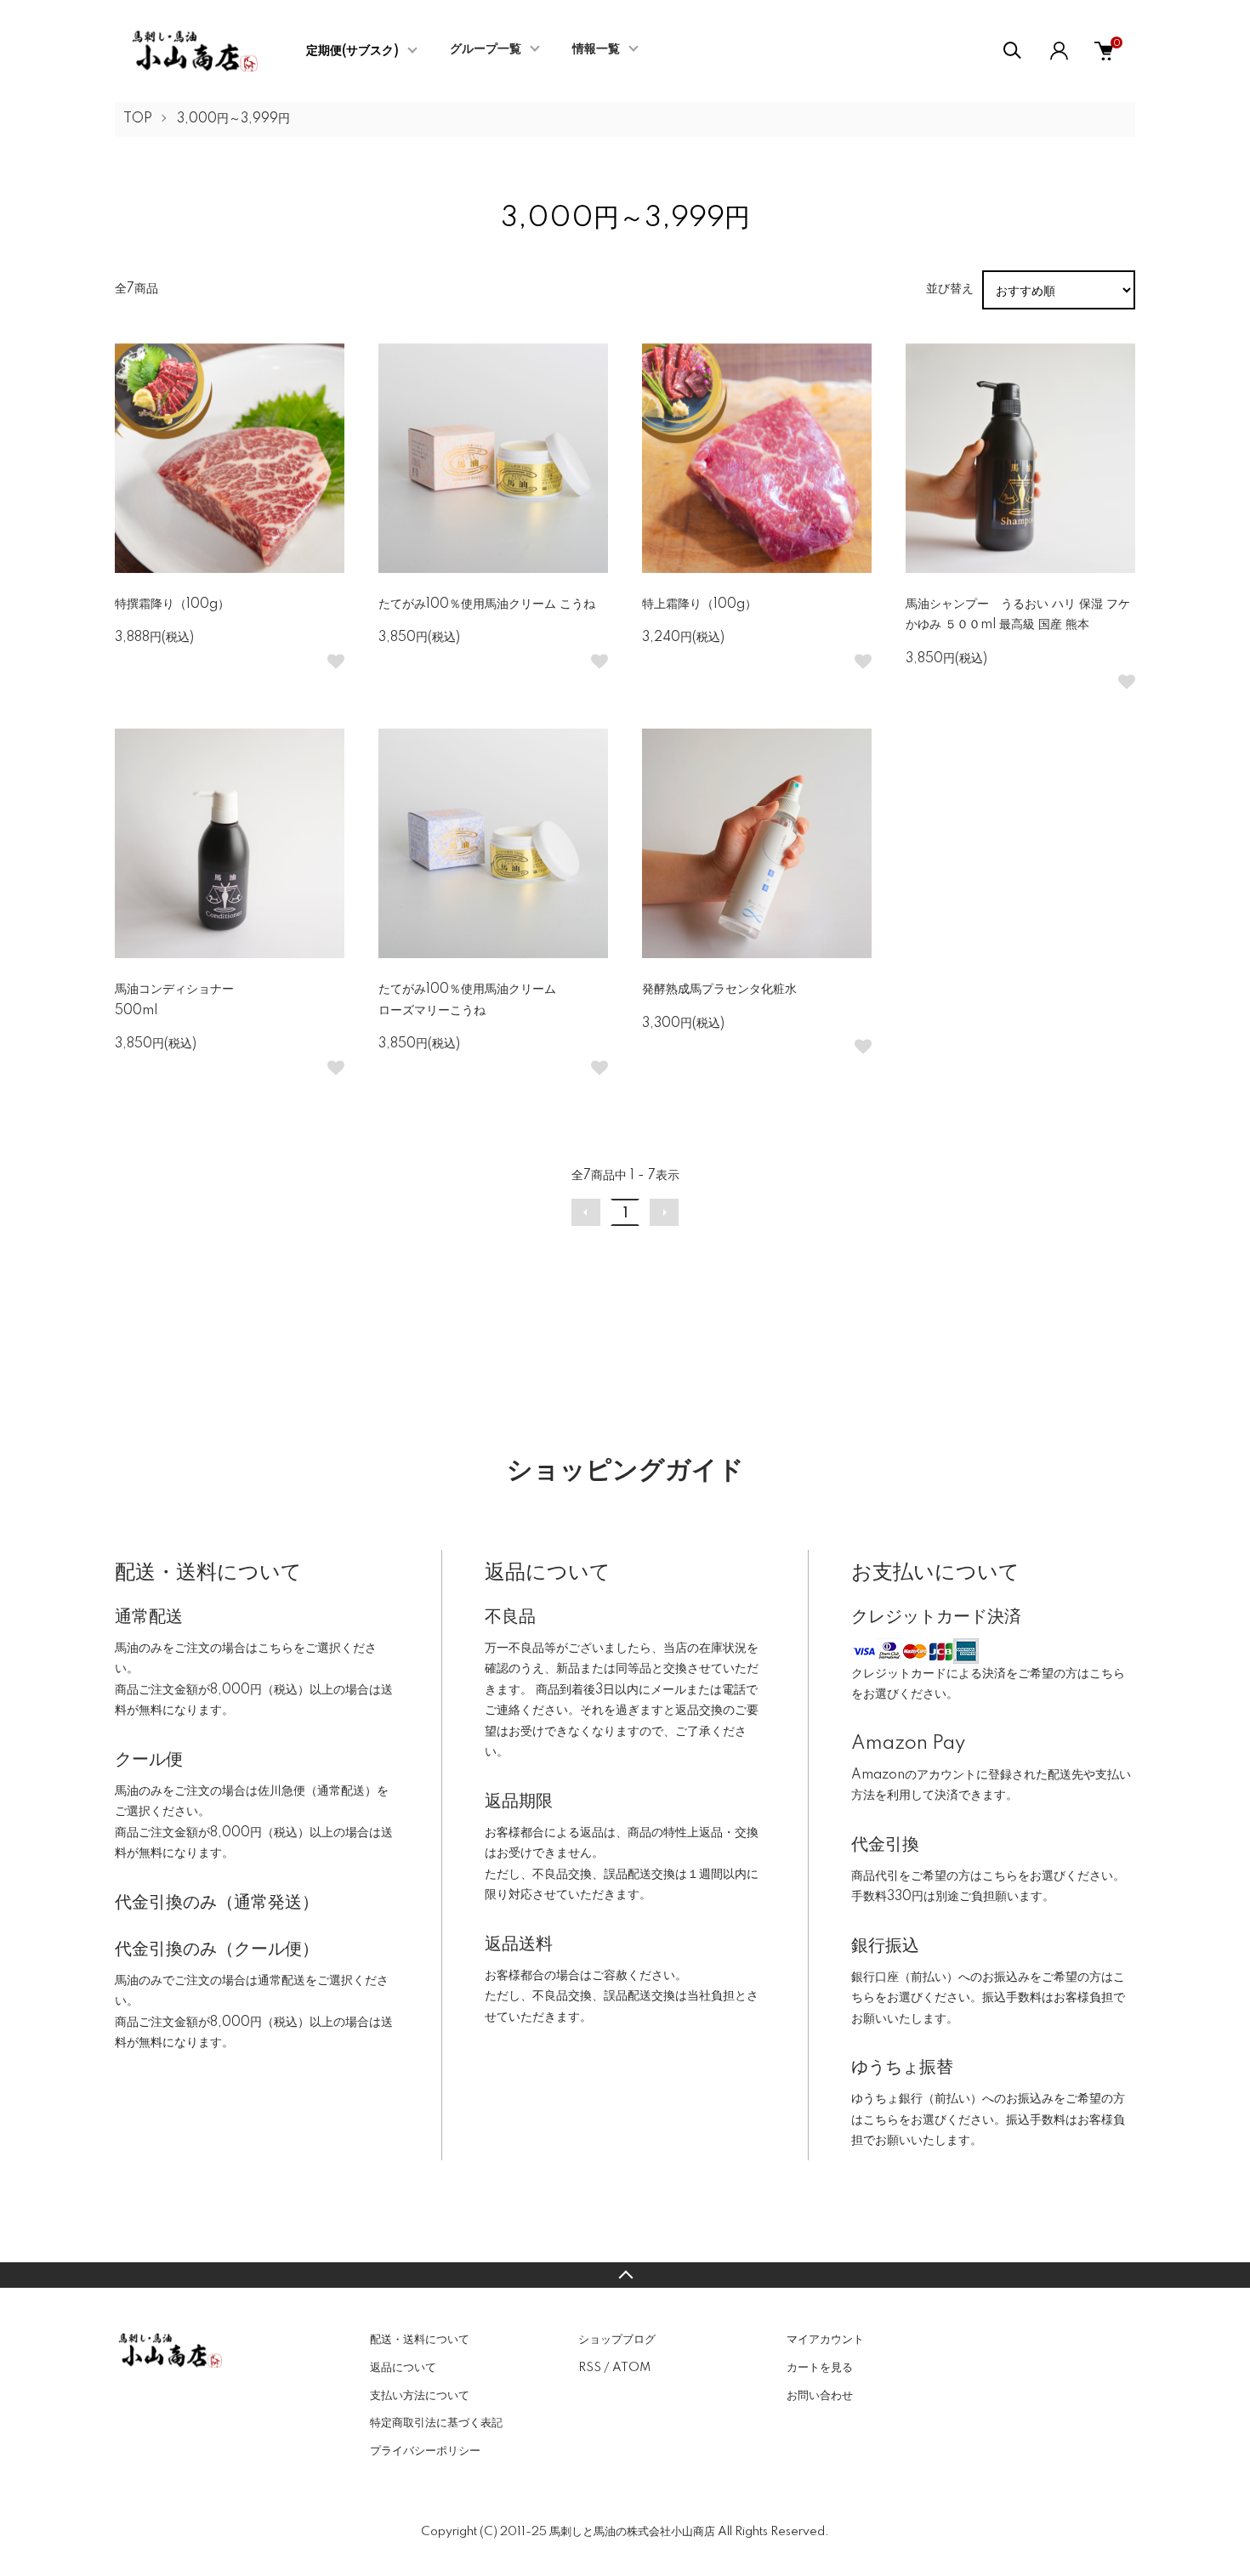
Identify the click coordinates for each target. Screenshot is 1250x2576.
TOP (138, 119)
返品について (403, 2368)
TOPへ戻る (625, 2275)
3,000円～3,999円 (233, 119)
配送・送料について (420, 2340)
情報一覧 (596, 49)
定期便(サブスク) (352, 51)
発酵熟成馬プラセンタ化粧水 (719, 990)
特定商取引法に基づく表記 (436, 2423)
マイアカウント (825, 2340)
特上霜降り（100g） (699, 604)
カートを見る (820, 2368)
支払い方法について (420, 2396)
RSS (590, 2368)
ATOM (631, 2368)
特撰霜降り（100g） (172, 604)
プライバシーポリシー (425, 2451)
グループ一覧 (486, 49)
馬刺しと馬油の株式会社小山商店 (632, 2532)
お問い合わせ (820, 2396)
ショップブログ (617, 2340)
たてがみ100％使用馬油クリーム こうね (487, 604)
